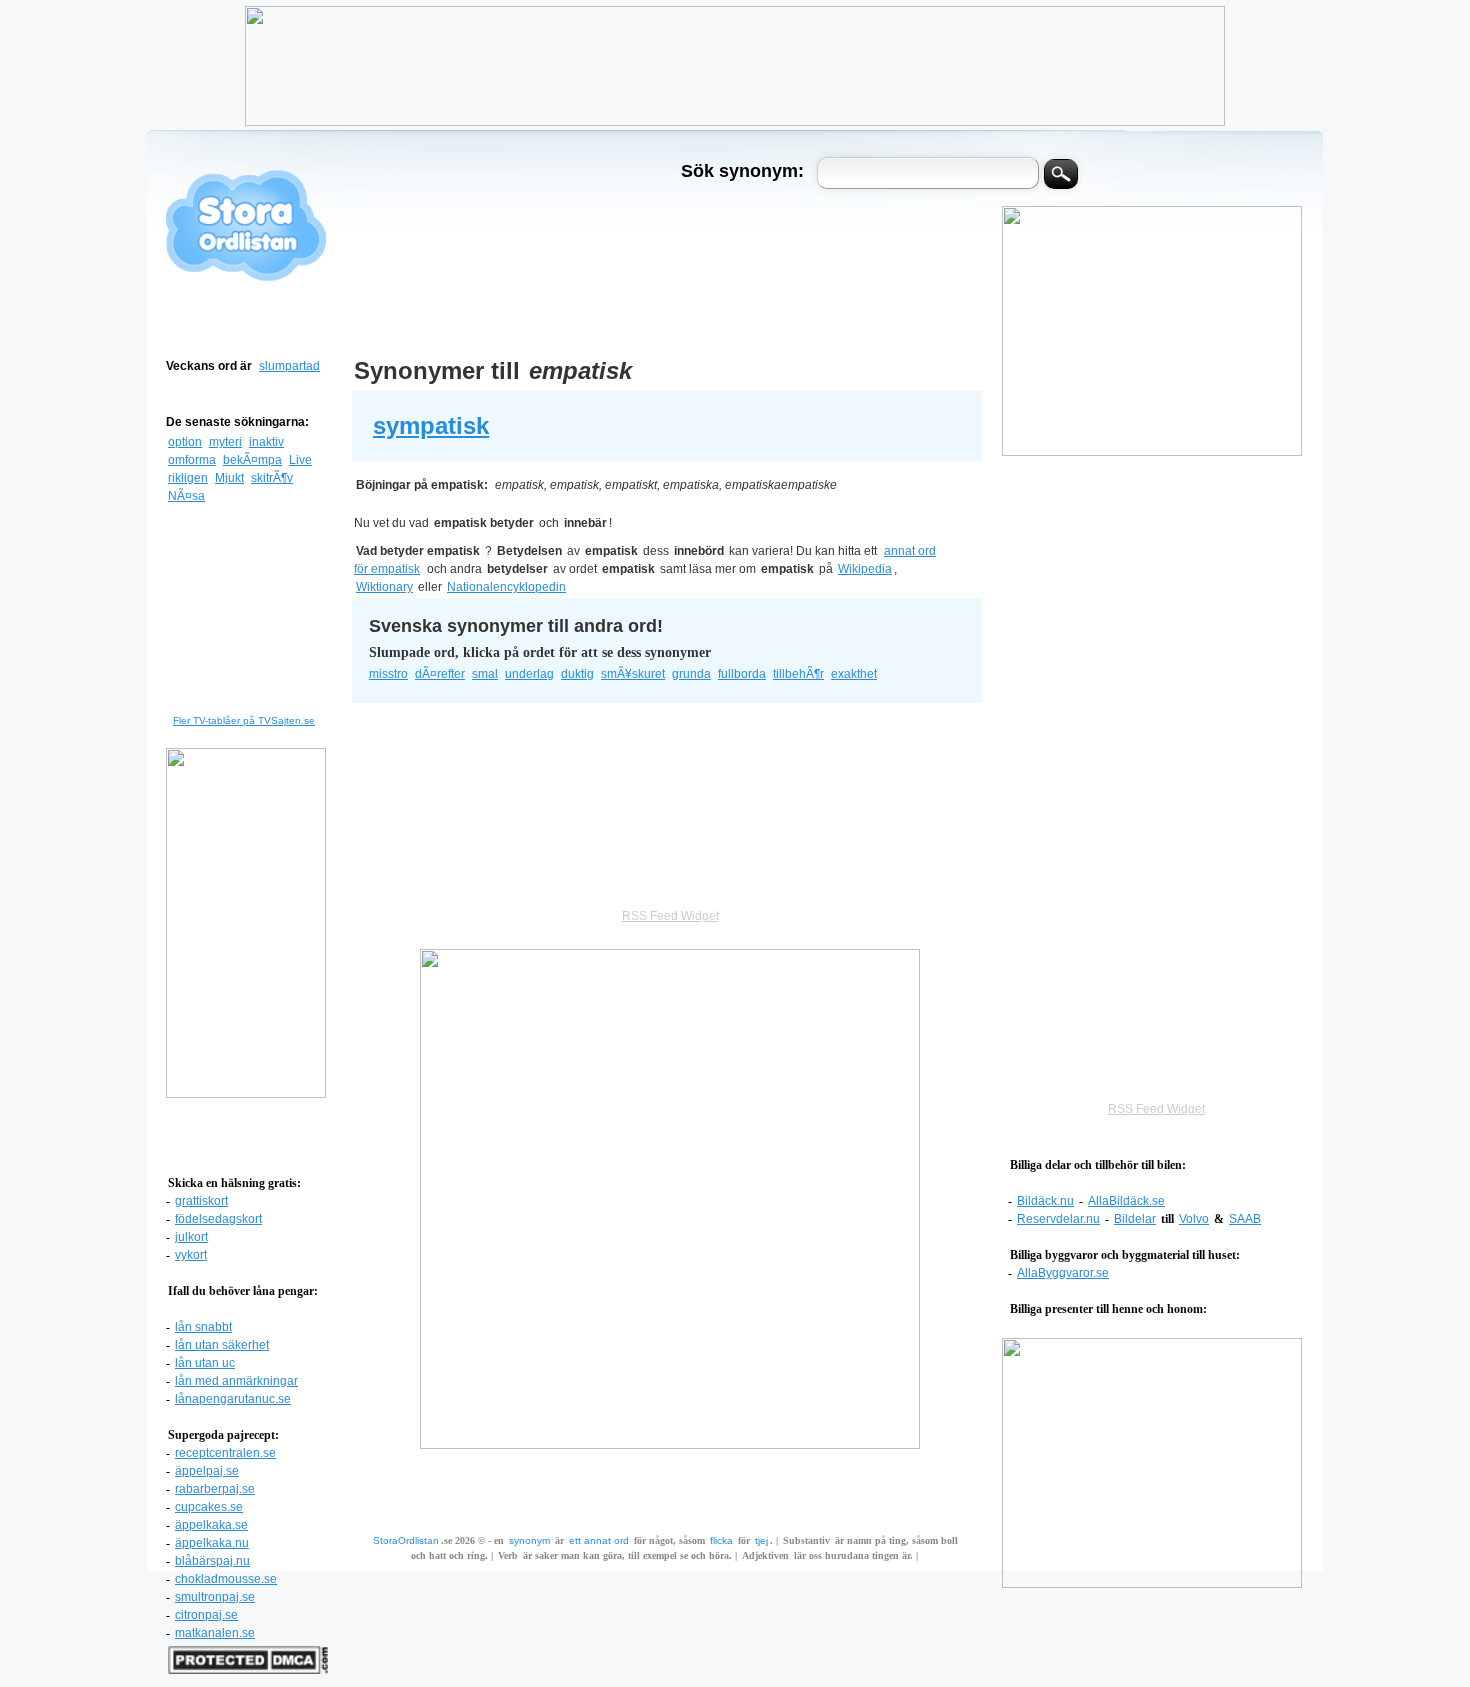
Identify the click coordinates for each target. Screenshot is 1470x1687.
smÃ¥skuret (633, 674)
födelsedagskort (218, 1219)
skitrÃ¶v (272, 478)
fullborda (742, 674)
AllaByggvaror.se (1063, 1273)
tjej (761, 1540)
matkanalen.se (215, 1633)
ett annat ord (599, 1540)
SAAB (1245, 1219)
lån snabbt (203, 1327)
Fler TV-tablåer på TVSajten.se (244, 720)
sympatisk (431, 425)
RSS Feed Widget (1156, 1109)
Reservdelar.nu (1058, 1219)
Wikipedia (865, 569)
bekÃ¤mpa (252, 460)
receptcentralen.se (225, 1453)
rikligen (188, 478)
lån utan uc (205, 1363)
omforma (192, 460)
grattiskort (201, 1201)
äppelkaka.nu (212, 1543)
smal (485, 674)
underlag (529, 674)
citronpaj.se (206, 1615)
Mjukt (229, 478)
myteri (225, 442)
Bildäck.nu (1045, 1201)
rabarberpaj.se (215, 1489)
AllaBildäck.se (1126, 1201)
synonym (529, 1540)
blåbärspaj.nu (212, 1561)
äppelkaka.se (211, 1525)
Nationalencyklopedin (506, 587)
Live (300, 460)
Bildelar (1135, 1219)
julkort (191, 1237)
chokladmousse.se (226, 1579)
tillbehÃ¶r (798, 674)
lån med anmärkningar (236, 1381)
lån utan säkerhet (222, 1345)
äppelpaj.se (207, 1471)
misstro (388, 674)
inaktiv (266, 442)
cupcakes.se (209, 1507)
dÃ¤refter (440, 674)
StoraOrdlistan (406, 1540)
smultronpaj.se (215, 1597)
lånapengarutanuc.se (233, 1399)
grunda (691, 674)
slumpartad (289, 366)
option (185, 442)
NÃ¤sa (186, 496)
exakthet (854, 674)
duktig (577, 674)
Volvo (1194, 1219)
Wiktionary (384, 587)
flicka (721, 1540)
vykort (191, 1255)
